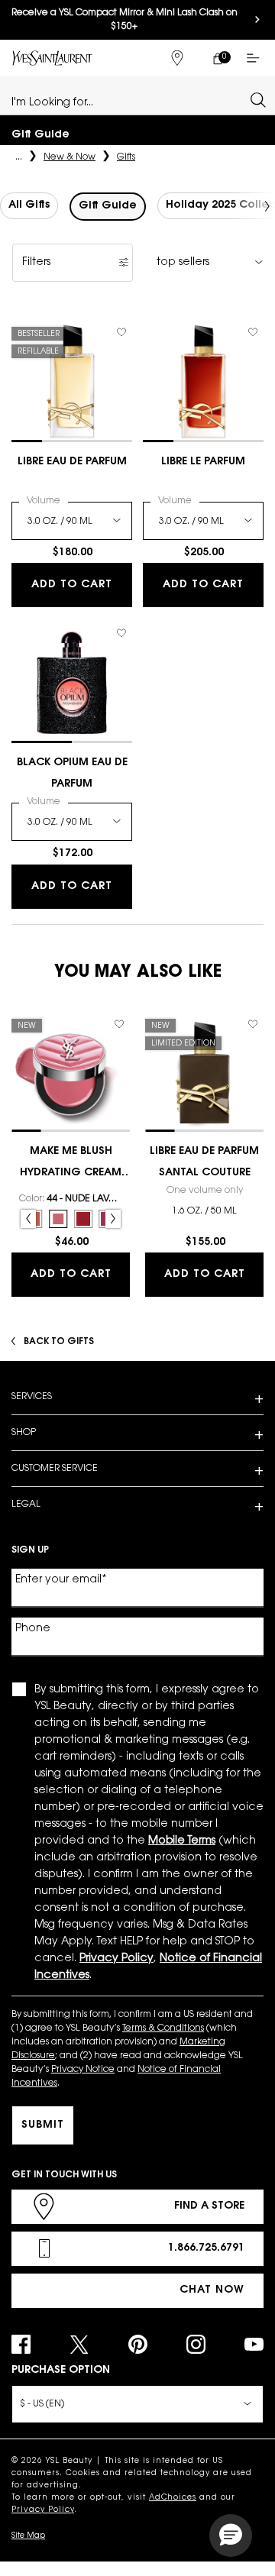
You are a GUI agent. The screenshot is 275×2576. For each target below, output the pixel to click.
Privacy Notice (83, 2070)
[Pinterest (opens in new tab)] (138, 2344)
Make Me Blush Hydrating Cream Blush (71, 1165)
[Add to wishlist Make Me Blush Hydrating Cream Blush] (119, 1024)
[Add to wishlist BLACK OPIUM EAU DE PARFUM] (121, 633)
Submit (43, 2125)
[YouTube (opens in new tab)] (254, 2344)
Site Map (28, 2536)
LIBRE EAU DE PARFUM (72, 462)
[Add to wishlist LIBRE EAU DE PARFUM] (121, 332)
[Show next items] (267, 206)
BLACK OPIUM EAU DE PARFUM (72, 774)
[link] (217, 58)
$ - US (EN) (42, 2404)
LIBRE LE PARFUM (203, 462)
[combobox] (131, 99)
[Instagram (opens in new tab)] (196, 2344)
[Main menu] (256, 58)
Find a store (209, 2206)
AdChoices (173, 2498)
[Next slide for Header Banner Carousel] (257, 20)
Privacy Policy (43, 2510)
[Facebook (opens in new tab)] (21, 2344)
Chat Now (212, 2290)
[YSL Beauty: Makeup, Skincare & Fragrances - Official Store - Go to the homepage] (52, 58)
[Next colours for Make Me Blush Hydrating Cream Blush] (113, 1219)
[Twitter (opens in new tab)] (79, 2344)
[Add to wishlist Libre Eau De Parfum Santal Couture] (253, 1024)
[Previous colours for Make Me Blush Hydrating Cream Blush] (28, 1219)
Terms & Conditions (163, 2028)
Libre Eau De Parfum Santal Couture (204, 1162)
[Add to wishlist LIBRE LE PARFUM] (253, 332)
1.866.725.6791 (206, 2248)
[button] (231, 2536)
